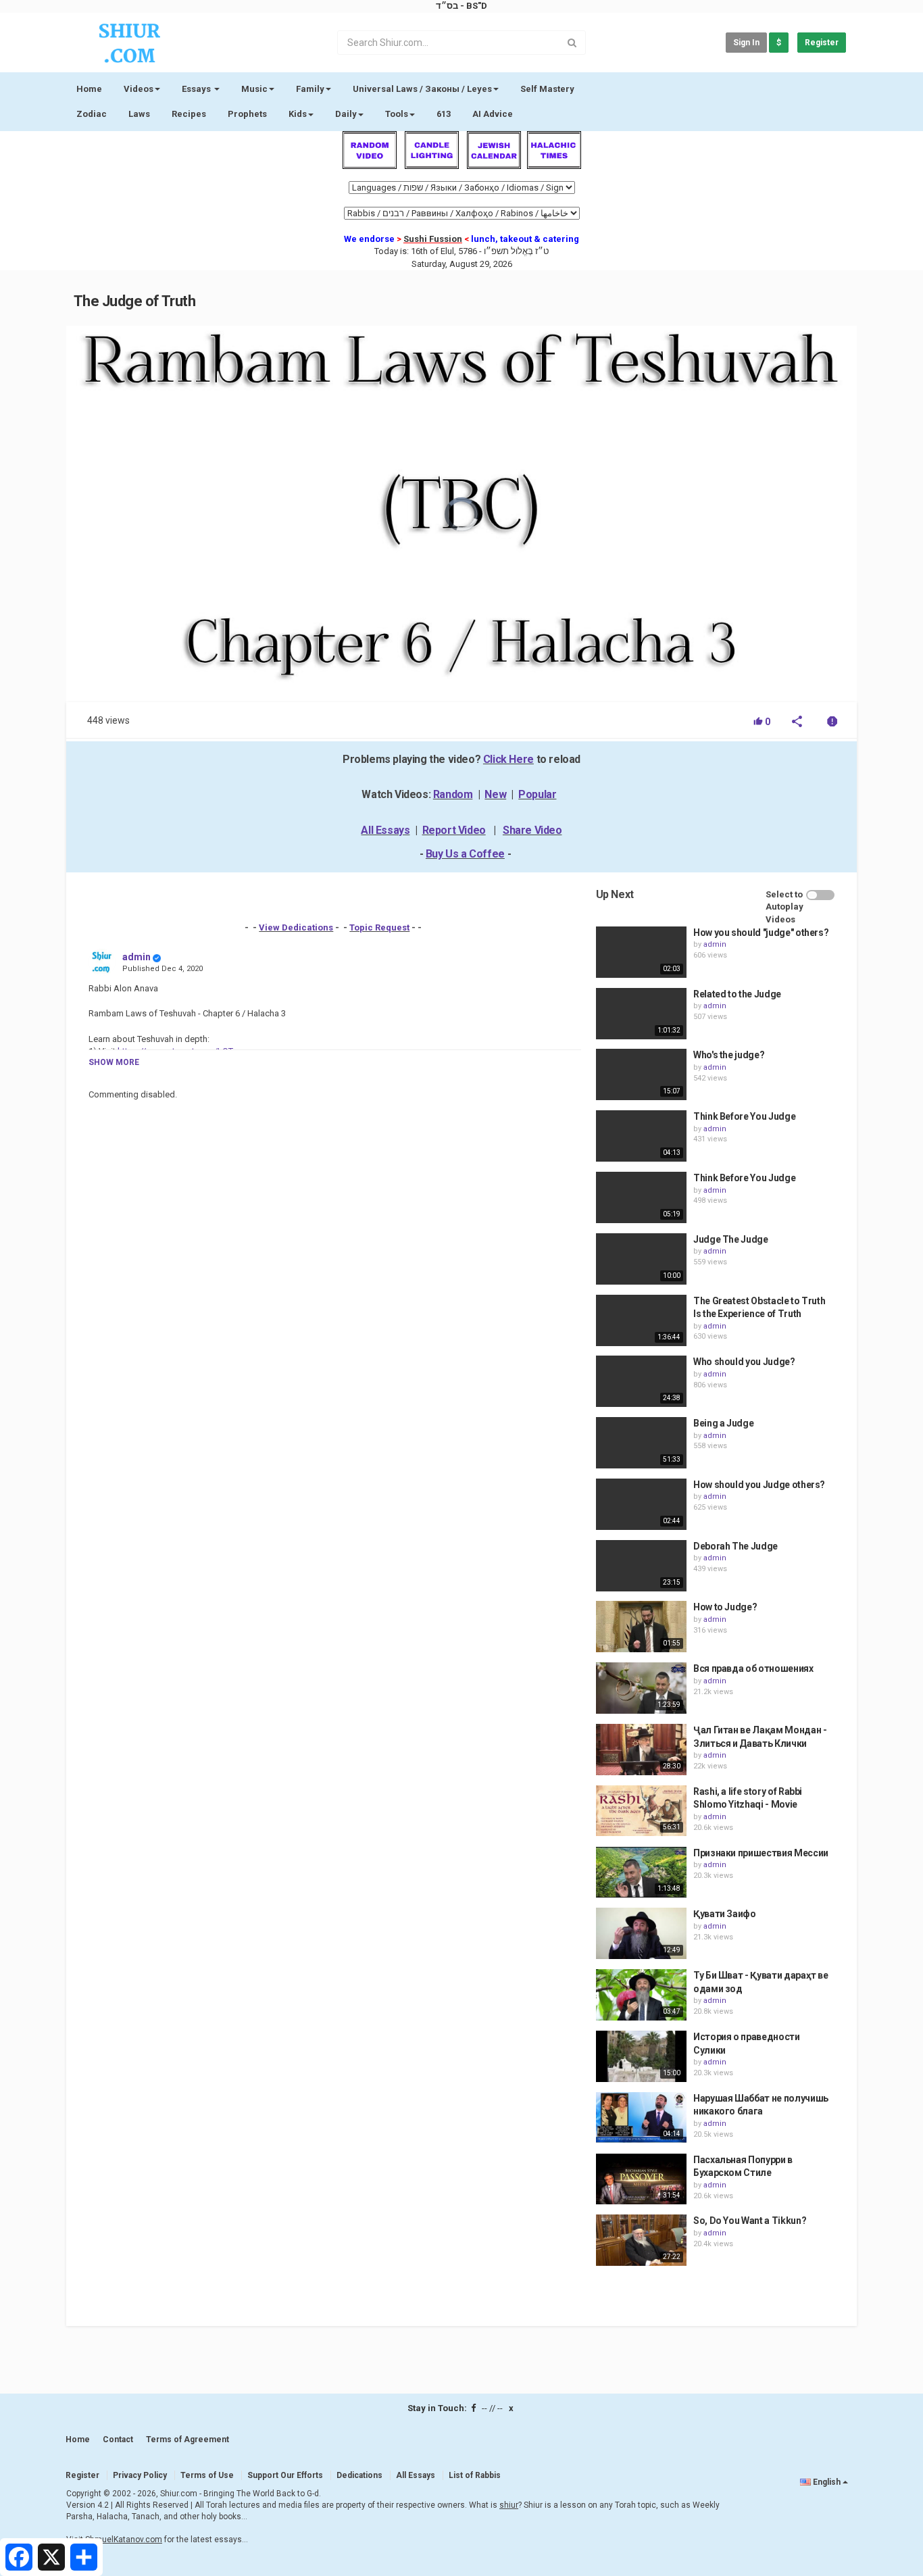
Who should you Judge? (744, 1362)
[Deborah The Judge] (641, 1566)
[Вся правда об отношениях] (641, 1688)
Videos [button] (139, 89)
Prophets (247, 114)
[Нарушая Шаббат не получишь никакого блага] (641, 2118)
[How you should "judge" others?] (641, 952)
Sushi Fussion (433, 239)
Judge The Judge (731, 1239)
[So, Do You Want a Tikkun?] (641, 2240)
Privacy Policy (140, 2475)
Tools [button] (397, 114)
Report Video (454, 830)
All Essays (385, 830)
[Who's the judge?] (641, 1074)
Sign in (746, 43)
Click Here (508, 759)
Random (453, 794)
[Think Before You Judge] (641, 1136)
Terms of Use (207, 2475)
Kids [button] (298, 114)
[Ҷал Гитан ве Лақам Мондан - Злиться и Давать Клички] (641, 1750)
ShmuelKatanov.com (124, 2540)
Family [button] (310, 89)
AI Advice (493, 114)
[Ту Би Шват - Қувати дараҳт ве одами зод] (641, 1995)
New (495, 794)
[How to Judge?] (641, 1627)
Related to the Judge (737, 994)
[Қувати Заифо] (641, 1933)
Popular (537, 794)
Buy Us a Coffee (465, 854)
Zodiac (92, 114)
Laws (139, 114)
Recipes (189, 114)
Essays (197, 89)
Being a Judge (723, 1423)
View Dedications (296, 927)
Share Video (532, 830)
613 (444, 114)
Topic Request (379, 927)
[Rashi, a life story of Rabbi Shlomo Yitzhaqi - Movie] (641, 1811)
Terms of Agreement (188, 2439)
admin (136, 957)
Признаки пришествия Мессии (761, 1853)
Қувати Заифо (725, 1914)
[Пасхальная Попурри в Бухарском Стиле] (641, 2179)
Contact (118, 2439)
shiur (509, 2505)
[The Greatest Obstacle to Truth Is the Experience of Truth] (641, 1320)
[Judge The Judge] (641, 1259)
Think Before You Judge (744, 1116)
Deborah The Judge (735, 1546)
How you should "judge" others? (761, 933)
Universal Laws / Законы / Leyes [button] (422, 89)
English (827, 2482)
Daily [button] (346, 114)
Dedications (359, 2475)
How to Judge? (725, 1607)
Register (822, 43)
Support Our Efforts (285, 2475)
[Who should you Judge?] (641, 1381)
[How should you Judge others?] (641, 1504)
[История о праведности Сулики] (641, 2056)
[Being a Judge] (641, 1443)
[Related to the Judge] (641, 1014)
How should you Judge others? (759, 1485)
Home (89, 89)
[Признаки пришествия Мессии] (641, 1873)
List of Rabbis (475, 2475)
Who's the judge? (729, 1055)
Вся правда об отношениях (753, 1668)
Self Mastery (547, 89)
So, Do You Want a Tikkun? (750, 2221)
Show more (114, 1062)
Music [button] (254, 89)
